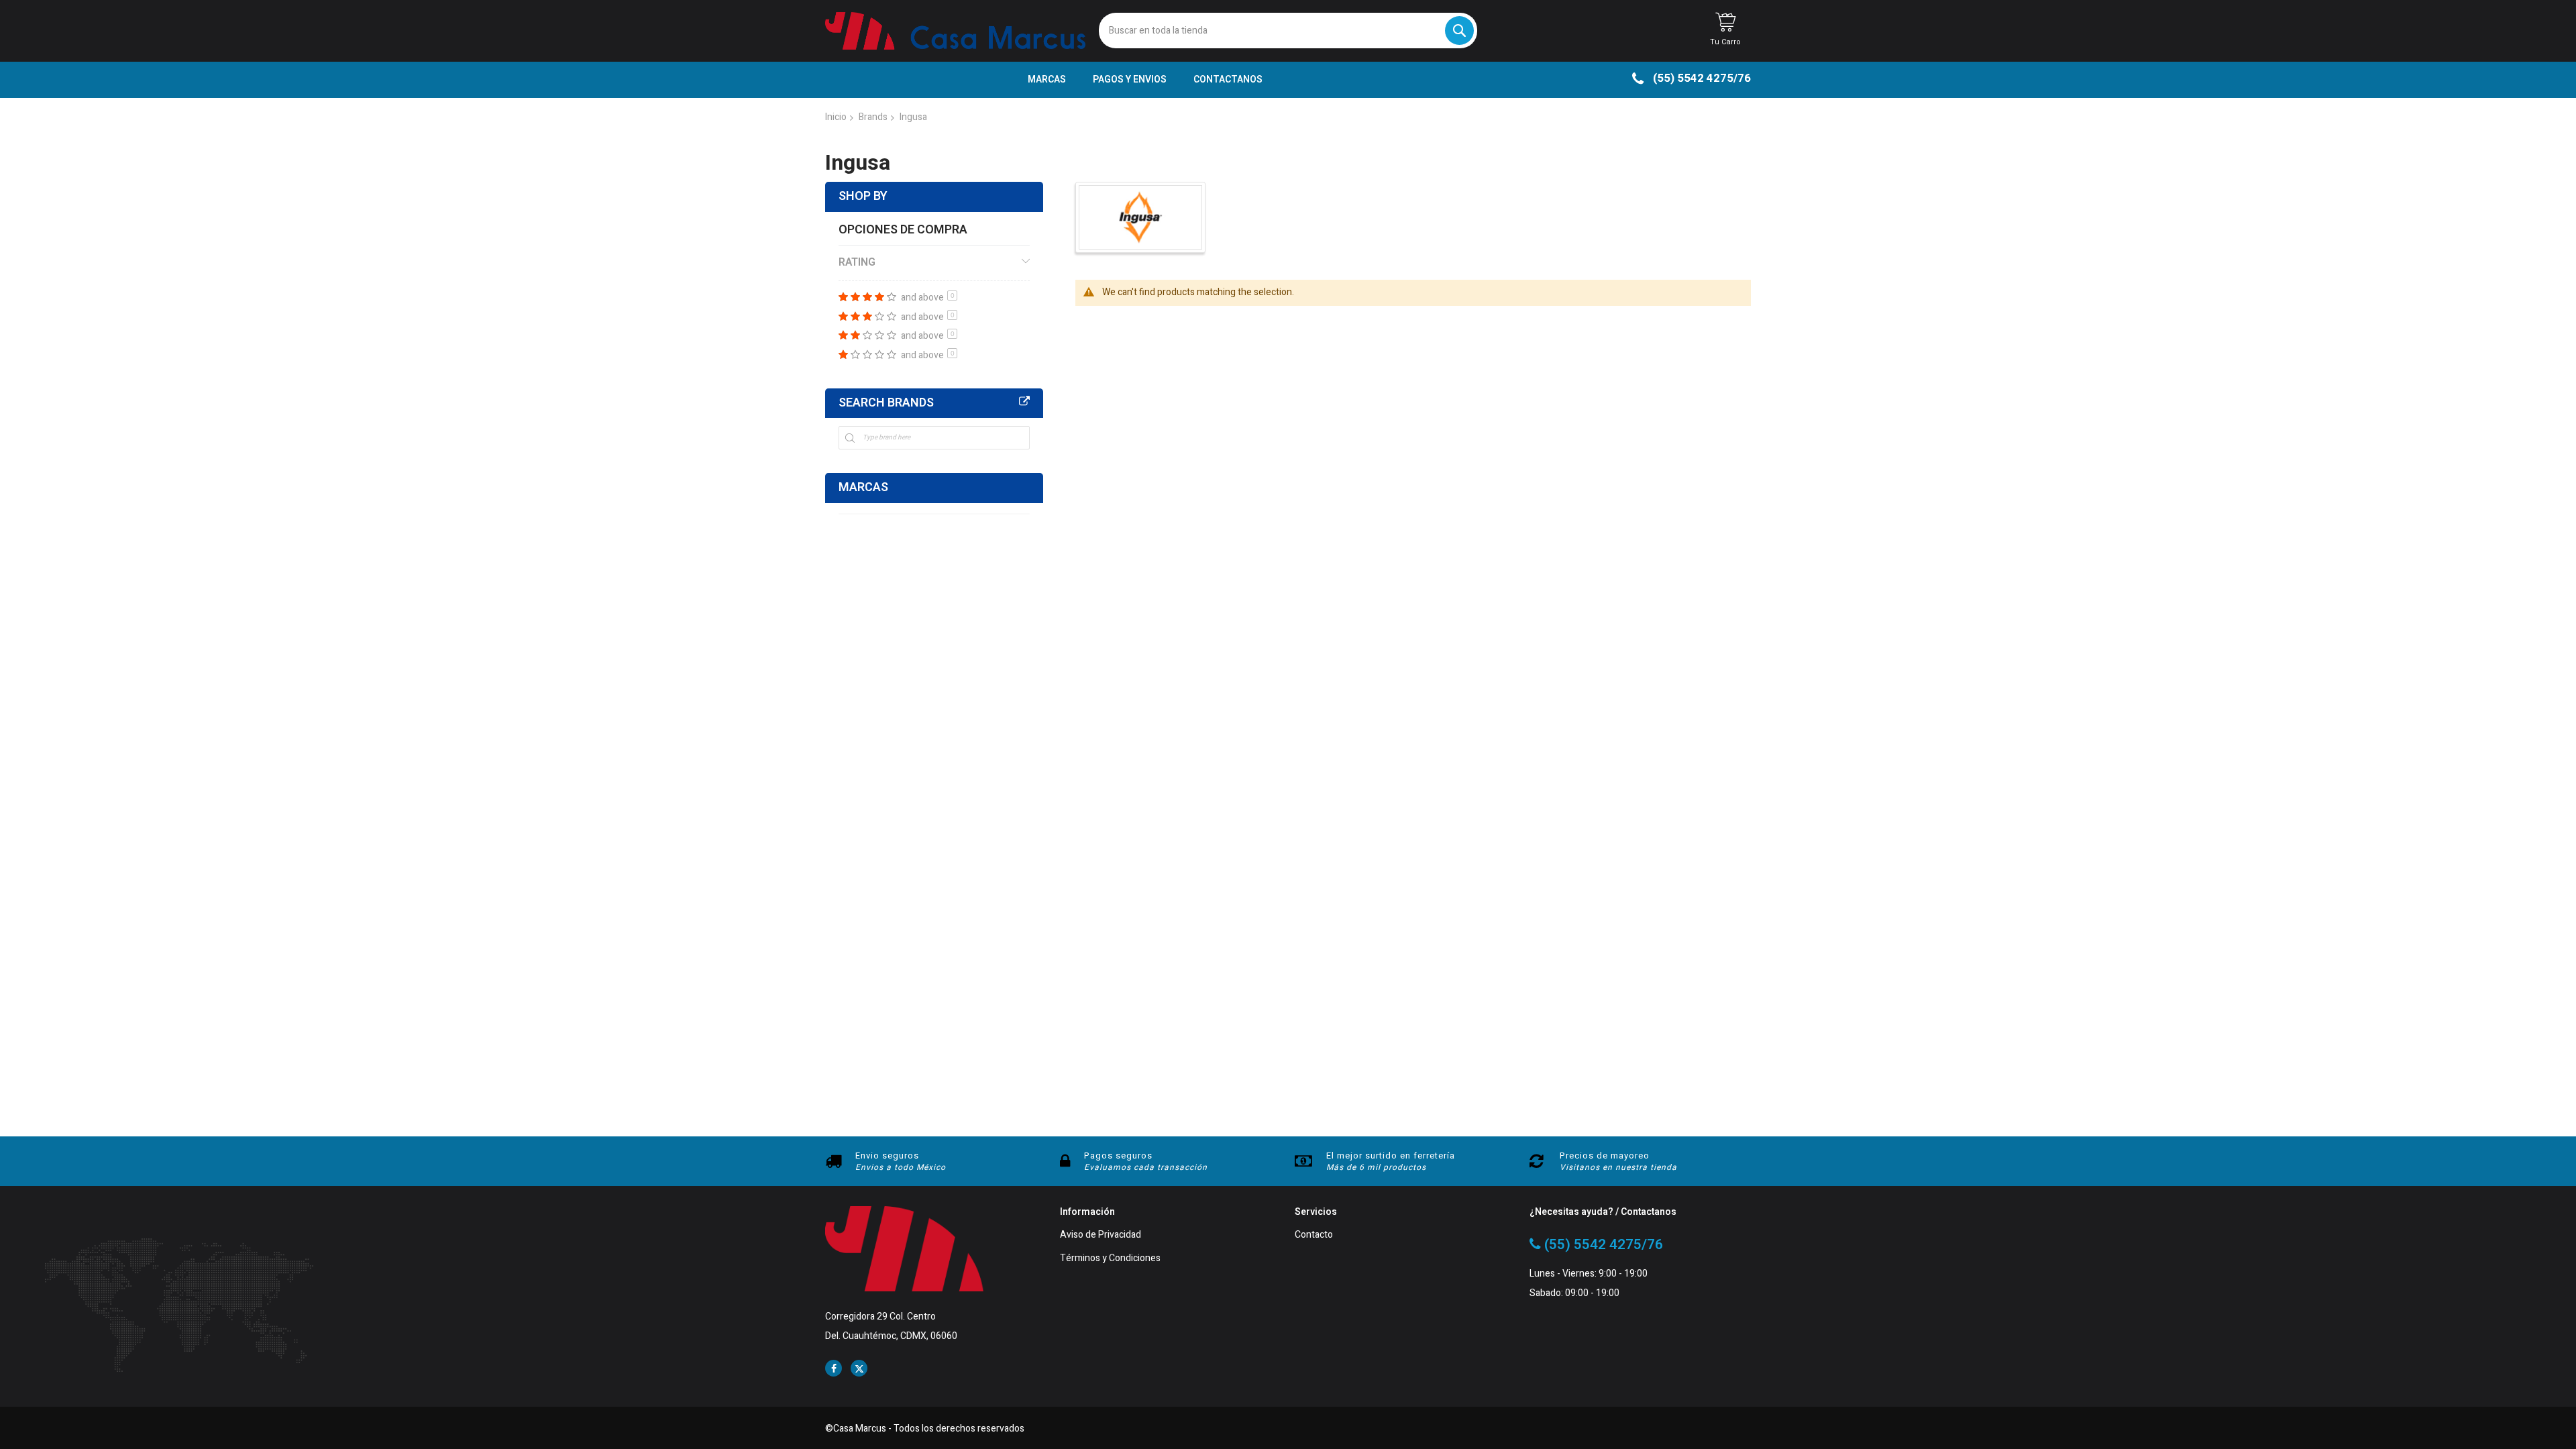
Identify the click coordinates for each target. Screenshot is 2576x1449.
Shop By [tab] (863, 196)
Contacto (1314, 1235)
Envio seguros (887, 1156)
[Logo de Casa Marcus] (955, 31)
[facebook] (834, 1368)
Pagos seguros (1118, 1156)
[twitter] (859, 1368)
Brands (873, 117)
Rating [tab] (857, 262)
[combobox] (1288, 31)
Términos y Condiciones (1110, 1259)
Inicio (836, 117)
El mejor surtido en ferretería (1391, 1156)
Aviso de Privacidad (1101, 1235)
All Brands (1024, 402)
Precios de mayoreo (1605, 1156)
